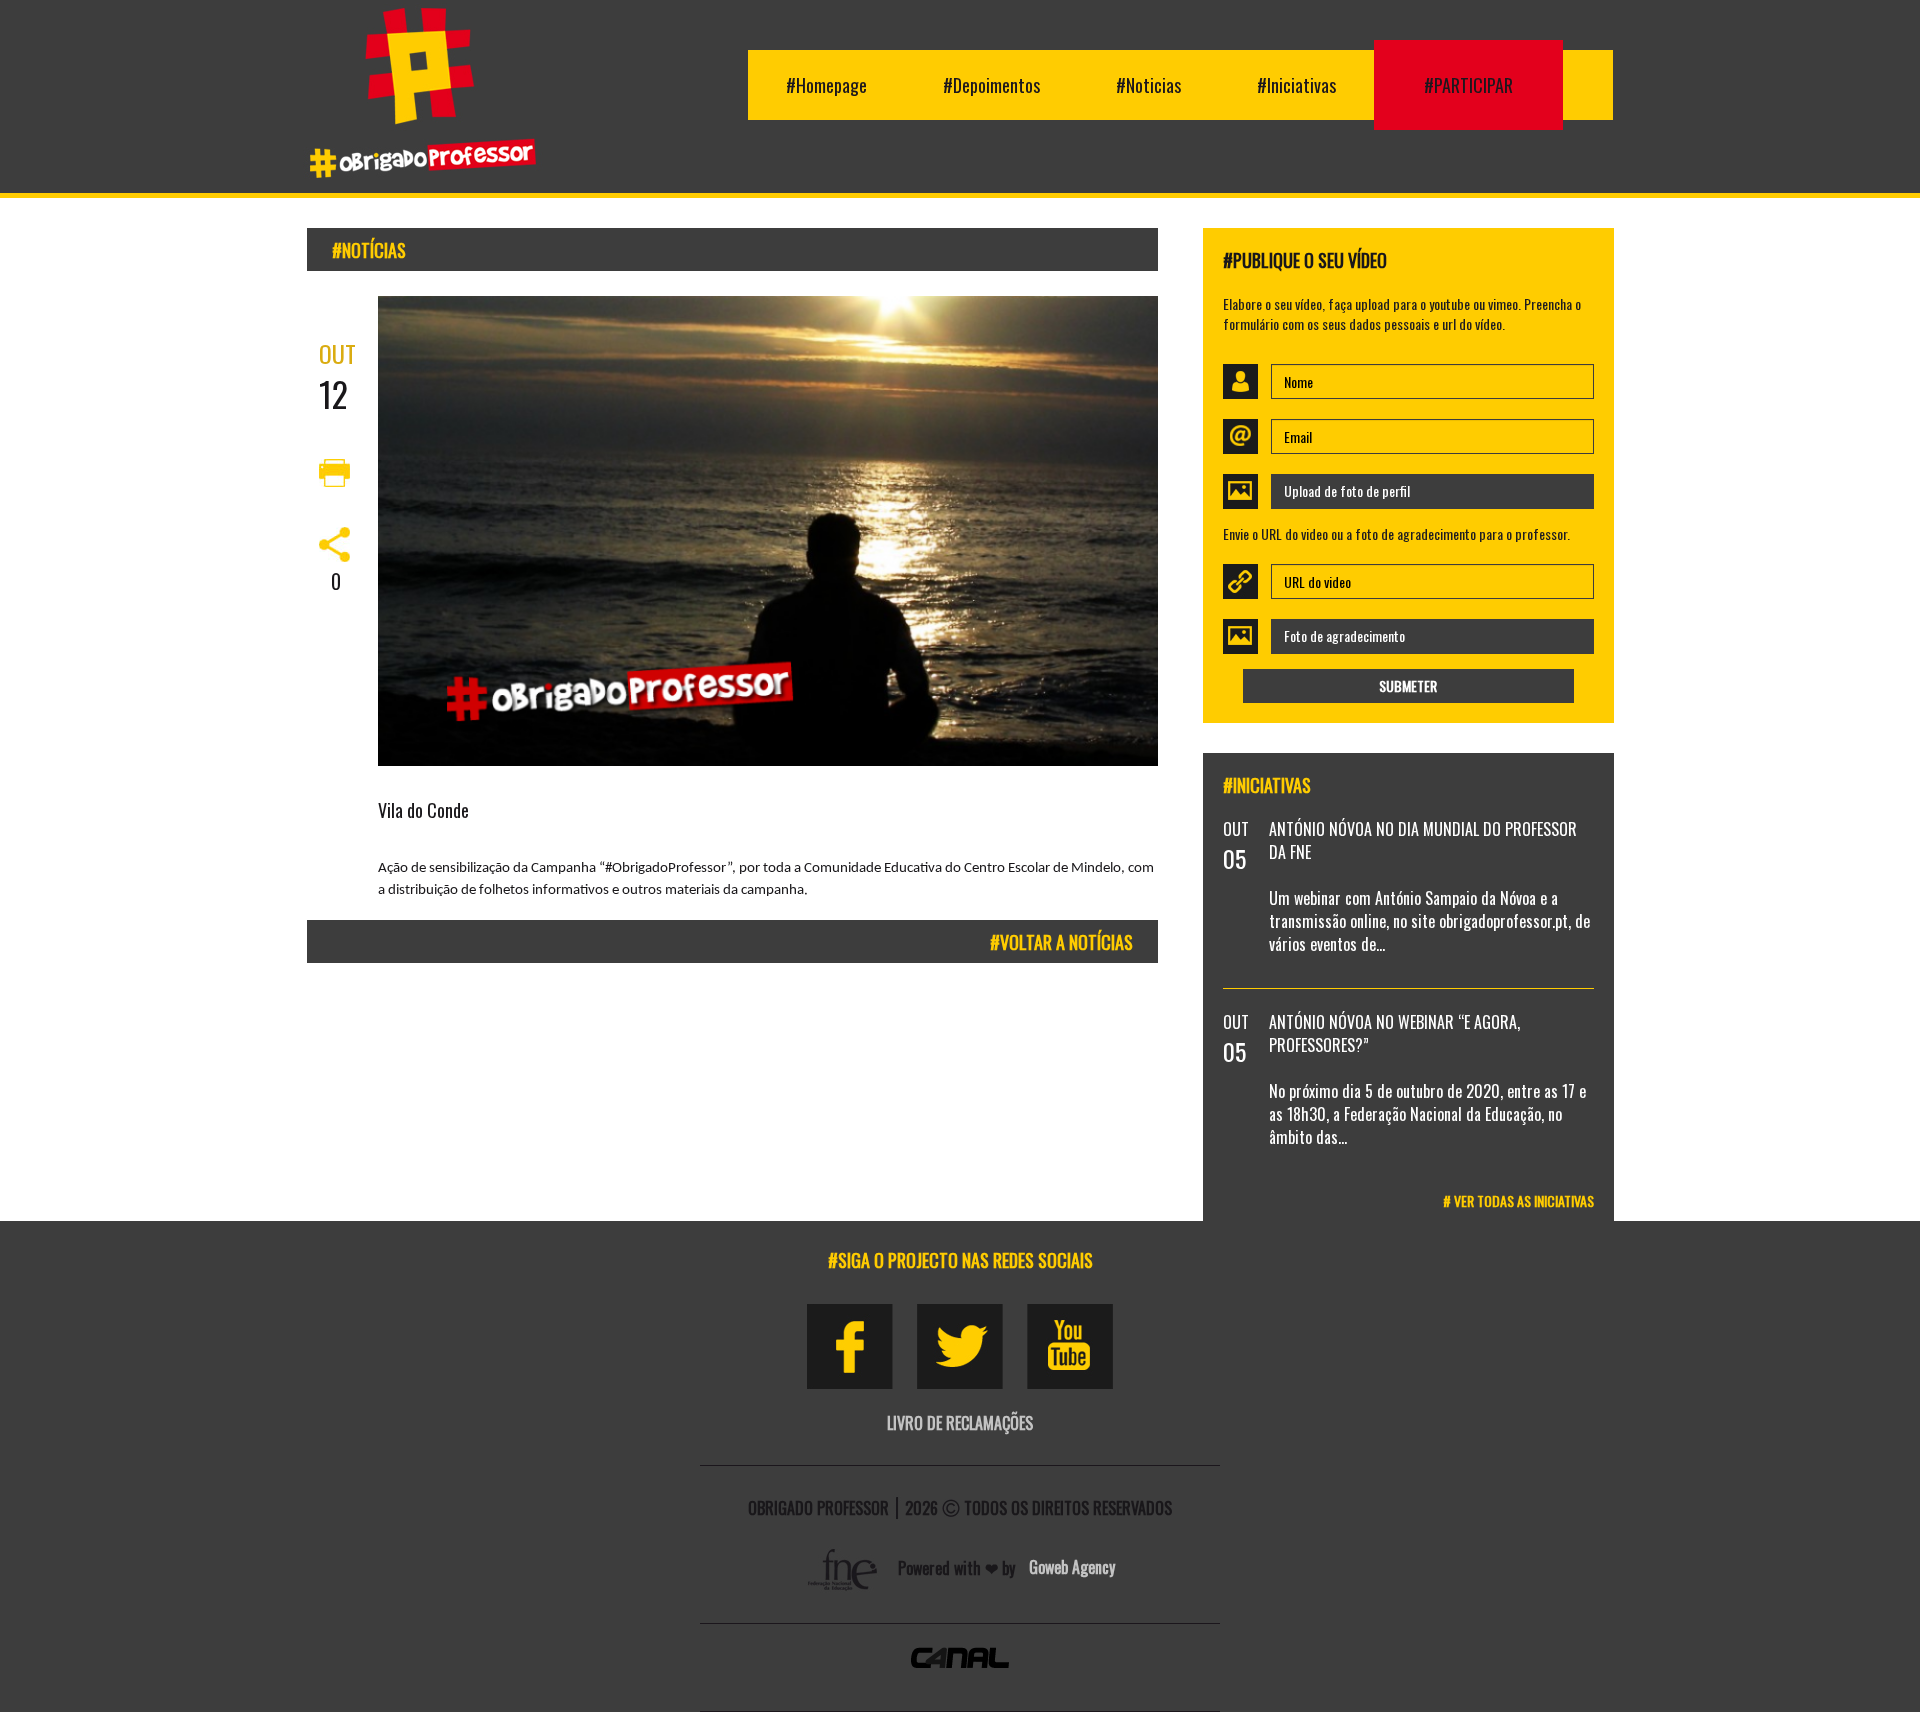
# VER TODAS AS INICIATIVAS (1518, 1200)
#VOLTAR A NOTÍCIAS (1061, 942)
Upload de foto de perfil (1347, 490)
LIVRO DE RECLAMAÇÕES (960, 1423)
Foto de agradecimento (1344, 635)
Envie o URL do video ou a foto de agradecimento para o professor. (1396, 534)
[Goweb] (845, 1567)
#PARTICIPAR (1468, 85)
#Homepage (826, 85)
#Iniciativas (1296, 85)
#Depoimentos (991, 85)
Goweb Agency (1072, 1567)
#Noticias (1148, 85)
